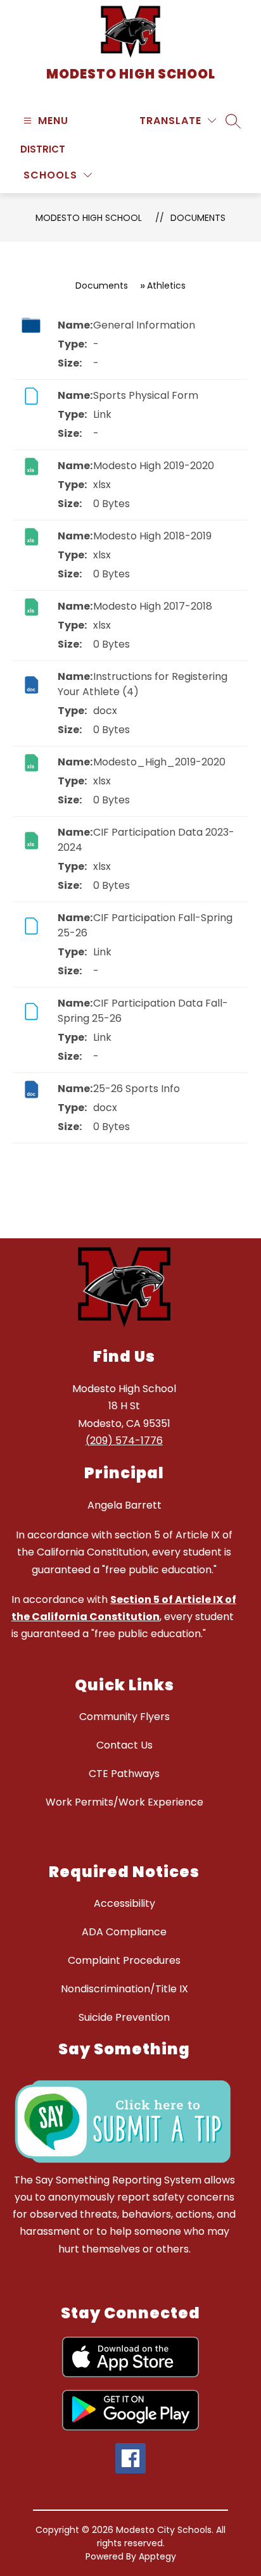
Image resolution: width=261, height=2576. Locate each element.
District (43, 149)
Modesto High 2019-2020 (154, 466)
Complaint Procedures (124, 1960)
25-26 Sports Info (137, 1089)
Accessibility (124, 1903)
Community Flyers (124, 1717)
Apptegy (157, 2556)
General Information (144, 325)
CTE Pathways (124, 1774)
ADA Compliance (124, 1932)
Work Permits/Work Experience (124, 1802)
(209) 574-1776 (124, 1441)
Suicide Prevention (124, 2017)
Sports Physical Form (146, 395)
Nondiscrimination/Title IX (124, 1989)
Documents (198, 218)
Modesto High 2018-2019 (152, 536)
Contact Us (124, 1745)
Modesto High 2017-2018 (153, 606)
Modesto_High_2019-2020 (159, 762)
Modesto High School (89, 218)
